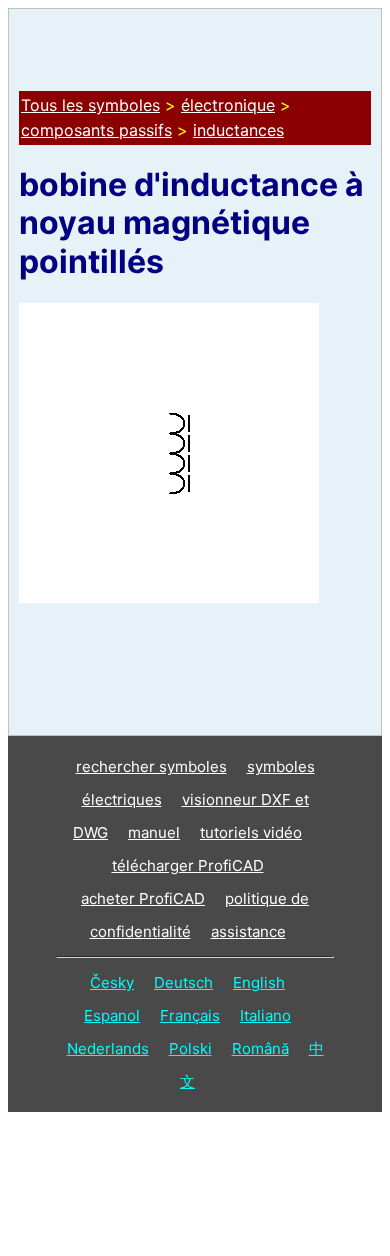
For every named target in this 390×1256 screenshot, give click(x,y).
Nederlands (108, 1048)
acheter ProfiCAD (143, 898)
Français (190, 1015)
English (259, 982)
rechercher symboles (151, 766)
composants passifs (96, 130)
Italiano (265, 1015)
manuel (154, 832)
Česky (112, 982)
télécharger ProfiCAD (188, 865)
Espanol (112, 1015)
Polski (190, 1048)
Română (260, 1048)
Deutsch (183, 982)
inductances (238, 130)
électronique (228, 105)
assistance (248, 931)
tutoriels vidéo (251, 832)
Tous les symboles (90, 105)
